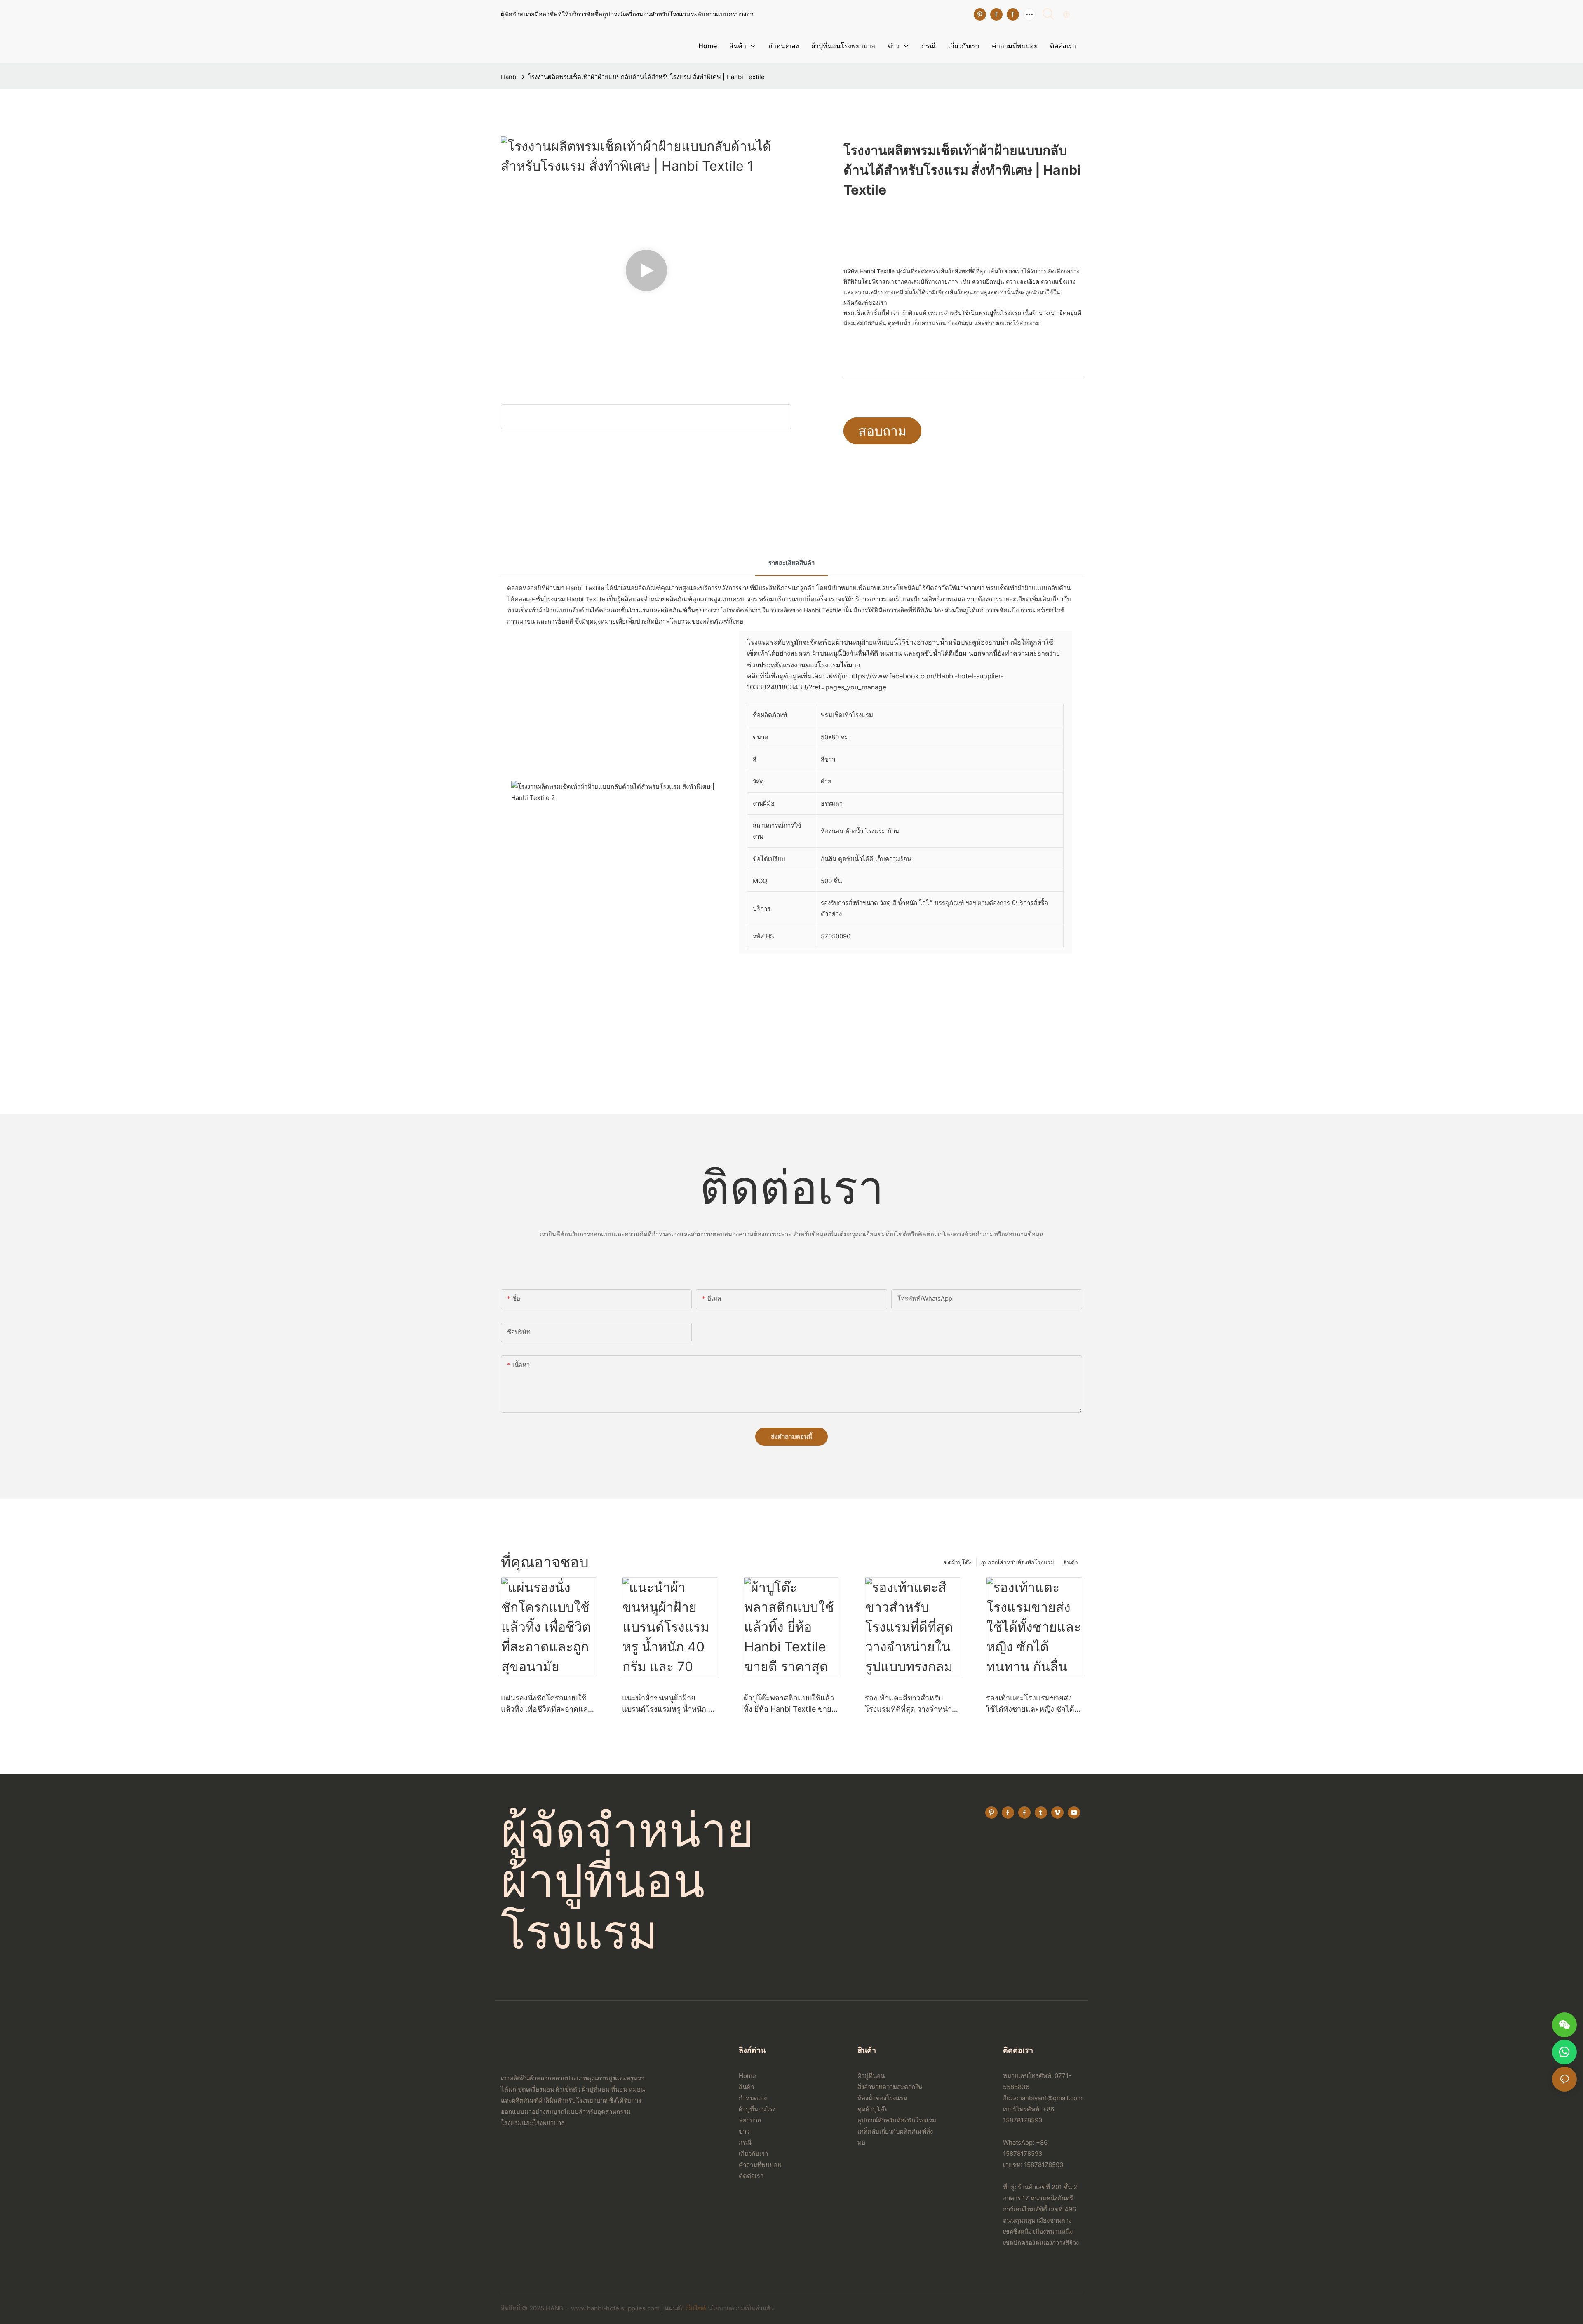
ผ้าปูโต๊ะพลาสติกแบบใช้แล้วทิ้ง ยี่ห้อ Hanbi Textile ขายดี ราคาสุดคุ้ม (790, 1704)
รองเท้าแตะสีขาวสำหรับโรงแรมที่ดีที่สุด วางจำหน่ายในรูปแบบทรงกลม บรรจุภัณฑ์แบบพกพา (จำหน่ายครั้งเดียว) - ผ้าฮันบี (913, 1704)
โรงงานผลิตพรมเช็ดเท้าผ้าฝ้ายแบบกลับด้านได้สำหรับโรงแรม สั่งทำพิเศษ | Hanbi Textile (646, 77)
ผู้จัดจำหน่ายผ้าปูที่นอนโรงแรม (627, 1880)
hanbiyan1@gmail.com (1050, 2098)
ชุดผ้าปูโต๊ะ (958, 1562)
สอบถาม (882, 431)
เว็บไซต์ (696, 2308)
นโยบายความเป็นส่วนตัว (741, 2308)
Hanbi (509, 77)
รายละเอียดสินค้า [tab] (791, 563)
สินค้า (1071, 1562)
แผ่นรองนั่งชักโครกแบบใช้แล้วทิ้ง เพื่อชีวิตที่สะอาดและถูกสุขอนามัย (546, 1704)
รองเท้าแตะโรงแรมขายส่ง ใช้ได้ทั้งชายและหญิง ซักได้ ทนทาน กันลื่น (1030, 1704)
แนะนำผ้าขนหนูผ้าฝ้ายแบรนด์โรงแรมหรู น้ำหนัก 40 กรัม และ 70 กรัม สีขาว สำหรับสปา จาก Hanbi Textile (670, 1704)
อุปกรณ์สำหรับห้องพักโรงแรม (1018, 1562)
